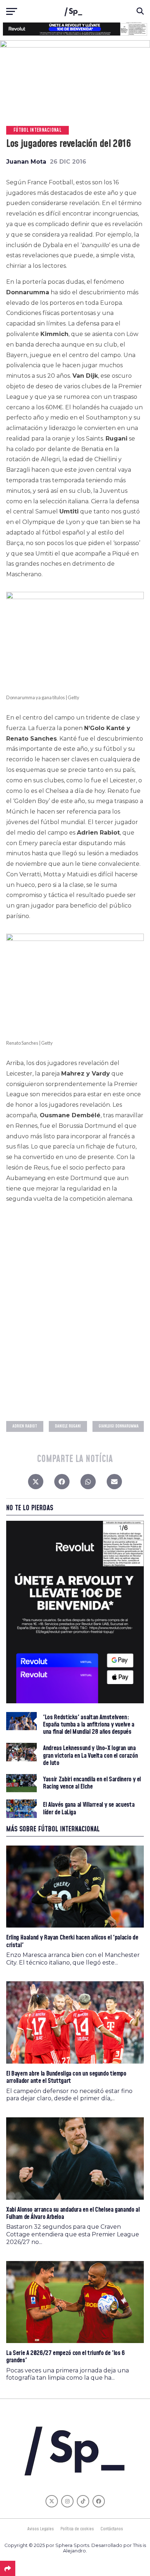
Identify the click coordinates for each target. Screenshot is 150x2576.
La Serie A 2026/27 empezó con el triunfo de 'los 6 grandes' (66, 2357)
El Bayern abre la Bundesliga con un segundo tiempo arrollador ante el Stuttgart (66, 2077)
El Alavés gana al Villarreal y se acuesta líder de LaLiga (89, 1809)
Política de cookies (77, 2529)
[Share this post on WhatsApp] (88, 1483)
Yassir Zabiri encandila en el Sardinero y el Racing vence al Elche (92, 1783)
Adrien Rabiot (25, 1426)
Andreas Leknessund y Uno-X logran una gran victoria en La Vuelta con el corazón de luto (90, 1756)
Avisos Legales (41, 2529)
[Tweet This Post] (36, 1483)
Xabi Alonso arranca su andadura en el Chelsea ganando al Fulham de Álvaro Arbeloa (73, 2213)
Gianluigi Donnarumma (119, 1426)
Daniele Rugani (68, 1426)
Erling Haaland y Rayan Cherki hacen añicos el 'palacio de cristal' (72, 1941)
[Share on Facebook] (62, 1483)
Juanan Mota (26, 162)
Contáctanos (112, 2529)
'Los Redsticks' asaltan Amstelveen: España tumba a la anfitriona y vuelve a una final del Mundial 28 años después (89, 1725)
